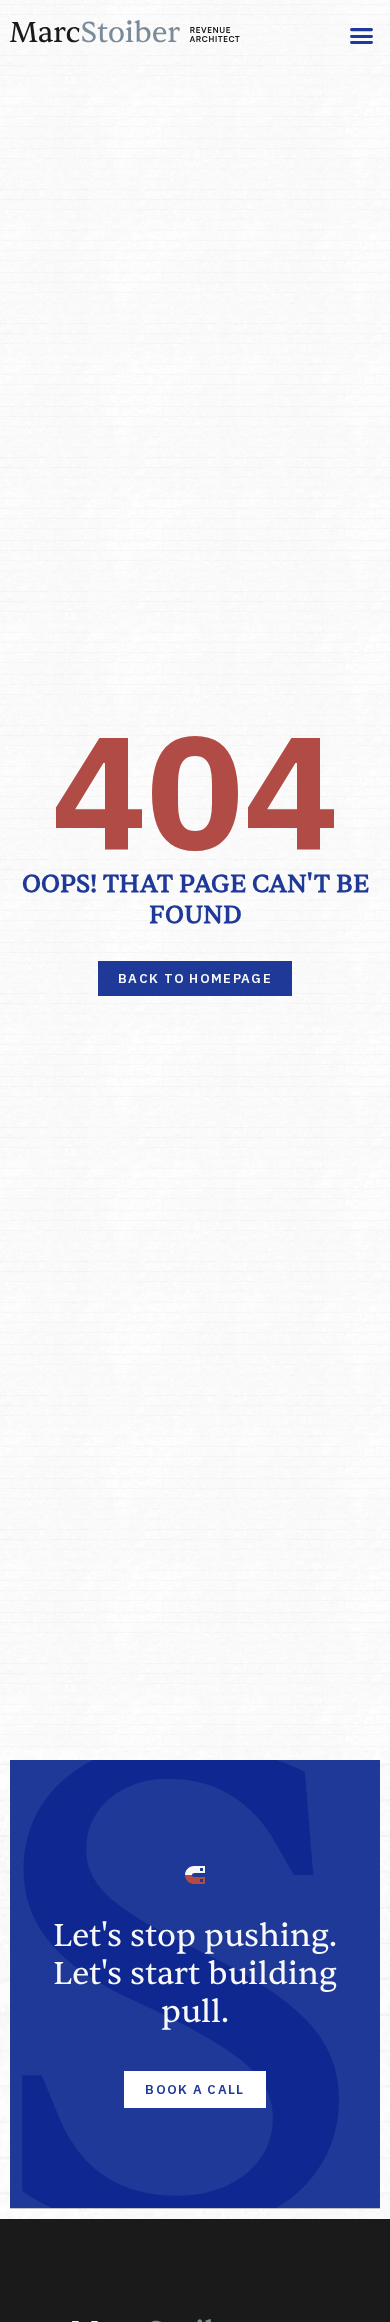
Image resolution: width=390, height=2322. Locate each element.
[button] (362, 35)
